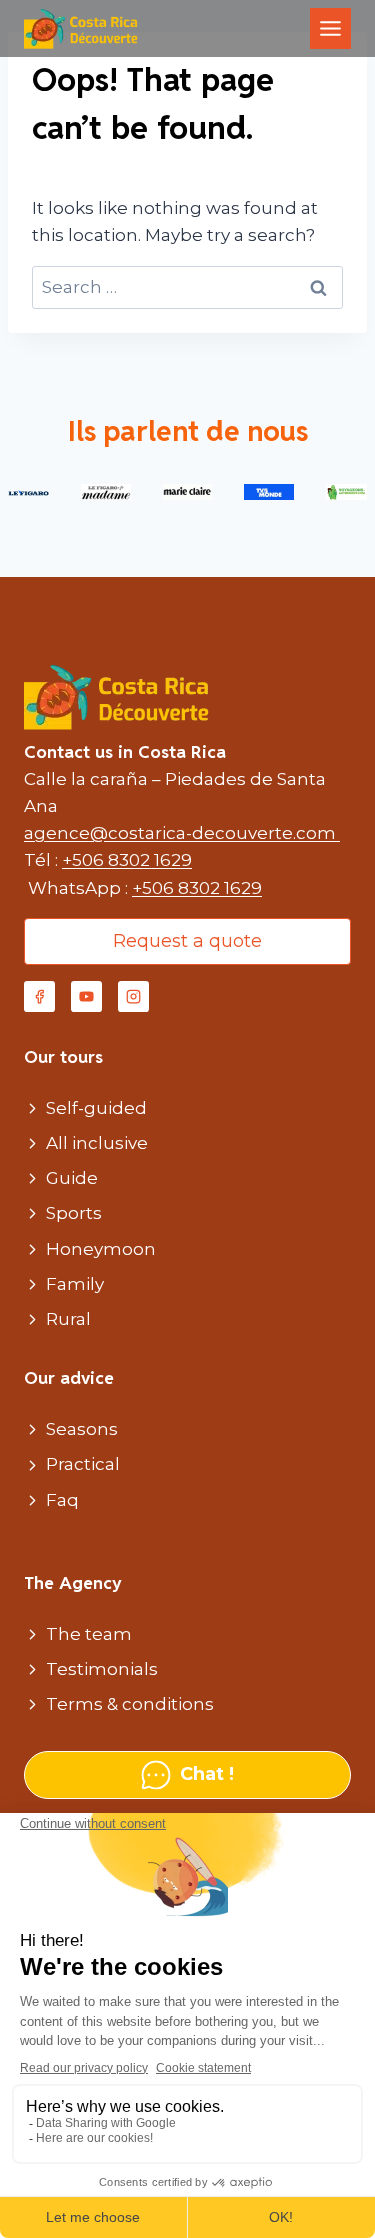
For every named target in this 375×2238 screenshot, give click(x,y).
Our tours (63, 1057)
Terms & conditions (130, 1704)
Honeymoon (101, 1249)
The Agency (73, 1583)
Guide (72, 1178)
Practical (83, 1464)
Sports (74, 1213)
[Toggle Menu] (330, 28)
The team (89, 1634)
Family (75, 1284)
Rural (68, 1319)
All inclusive (97, 1143)
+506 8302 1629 (127, 860)
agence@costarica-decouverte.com (182, 833)
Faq (62, 1500)
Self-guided (96, 1108)
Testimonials (102, 1669)
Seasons (82, 1429)
